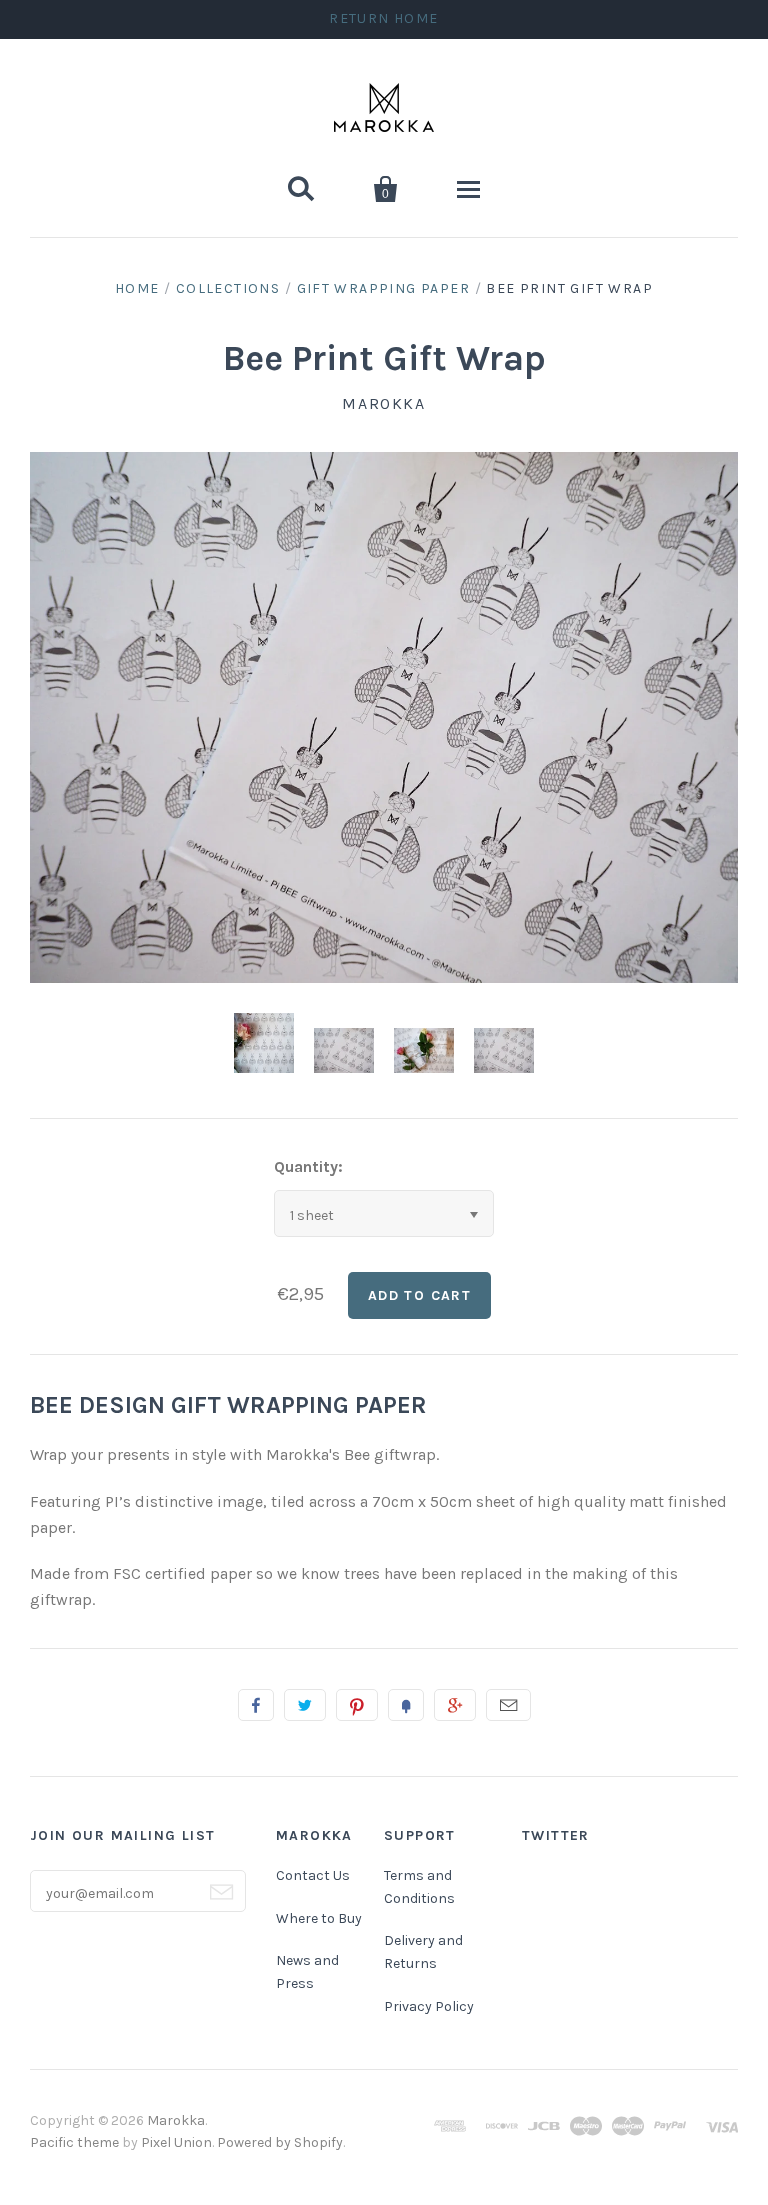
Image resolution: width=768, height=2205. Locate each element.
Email (508, 1705)
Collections (228, 288)
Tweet (305, 1705)
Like (256, 1705)
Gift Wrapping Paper (384, 288)
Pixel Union (176, 2142)
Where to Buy (319, 1918)
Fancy (406, 1705)
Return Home (383, 18)
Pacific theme (74, 2142)
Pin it (357, 1705)
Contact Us (313, 1875)
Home (137, 288)
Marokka (383, 403)
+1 (455, 1705)
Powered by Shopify (280, 2142)
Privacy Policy (429, 2006)
